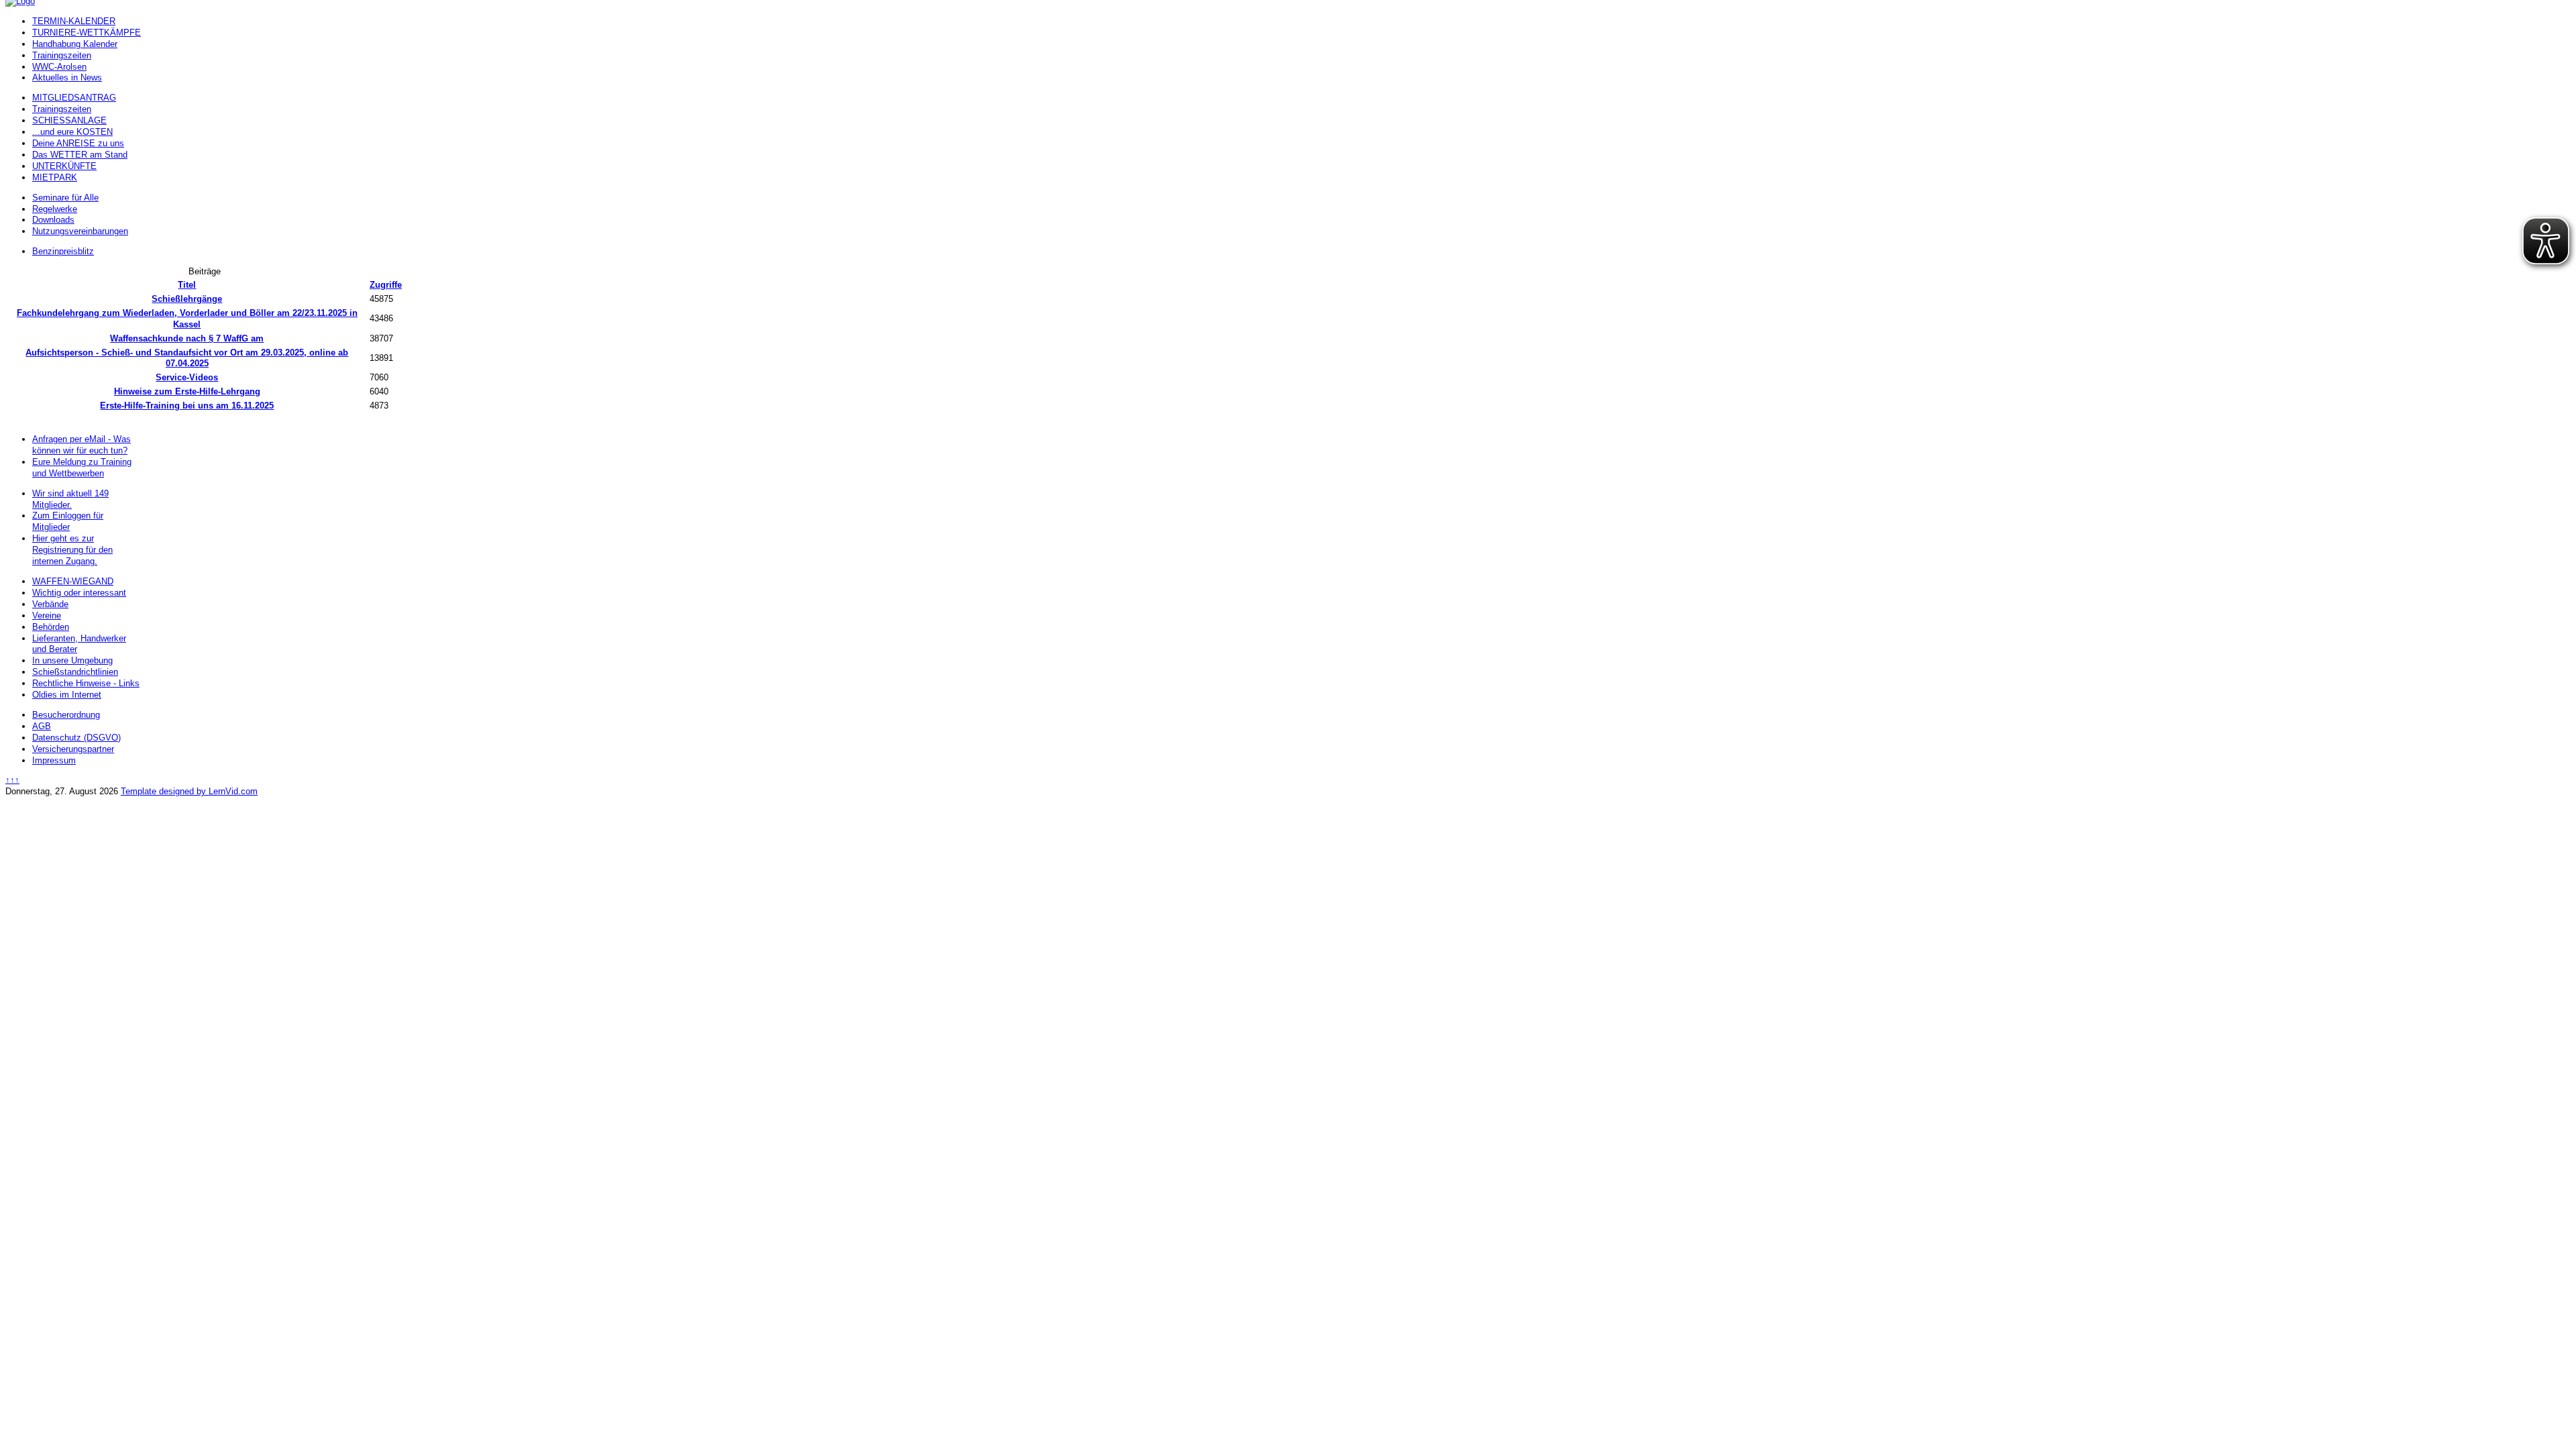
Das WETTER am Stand (80, 155)
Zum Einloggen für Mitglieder (68, 521)
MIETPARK (55, 177)
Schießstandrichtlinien (75, 672)
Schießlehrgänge (187, 299)
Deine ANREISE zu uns (78, 143)
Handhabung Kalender (75, 44)
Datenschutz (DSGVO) (76, 738)
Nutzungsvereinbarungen (80, 231)
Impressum (54, 760)
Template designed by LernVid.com (189, 791)
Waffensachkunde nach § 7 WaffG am (187, 338)
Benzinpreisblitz (63, 251)
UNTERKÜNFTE (64, 166)
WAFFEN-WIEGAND (73, 581)
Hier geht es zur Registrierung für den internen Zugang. (72, 550)
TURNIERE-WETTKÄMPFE (87, 33)
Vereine (47, 615)
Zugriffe (386, 285)
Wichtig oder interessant (79, 593)
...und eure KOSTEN (72, 132)
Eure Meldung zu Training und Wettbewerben (82, 468)
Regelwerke (55, 209)
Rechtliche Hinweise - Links (86, 683)
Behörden (51, 627)
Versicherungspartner (73, 749)
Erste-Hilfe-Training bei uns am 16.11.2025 (187, 406)
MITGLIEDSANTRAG (74, 98)
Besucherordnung (66, 715)
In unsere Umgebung (72, 660)
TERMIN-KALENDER (74, 21)
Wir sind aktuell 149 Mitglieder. (70, 499)
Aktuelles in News (67, 77)
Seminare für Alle (65, 198)
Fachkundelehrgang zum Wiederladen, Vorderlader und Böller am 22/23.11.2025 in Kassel (187, 319)
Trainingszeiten (62, 55)
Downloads (53, 220)
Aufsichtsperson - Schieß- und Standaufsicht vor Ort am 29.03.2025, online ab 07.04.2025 (187, 358)
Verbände (50, 604)
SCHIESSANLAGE (69, 120)
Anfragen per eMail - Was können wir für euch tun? (82, 445)
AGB (42, 726)
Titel (187, 285)
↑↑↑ (12, 780)
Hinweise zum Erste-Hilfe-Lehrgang (187, 391)
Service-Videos (187, 377)
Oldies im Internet (67, 695)
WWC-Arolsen (59, 67)
